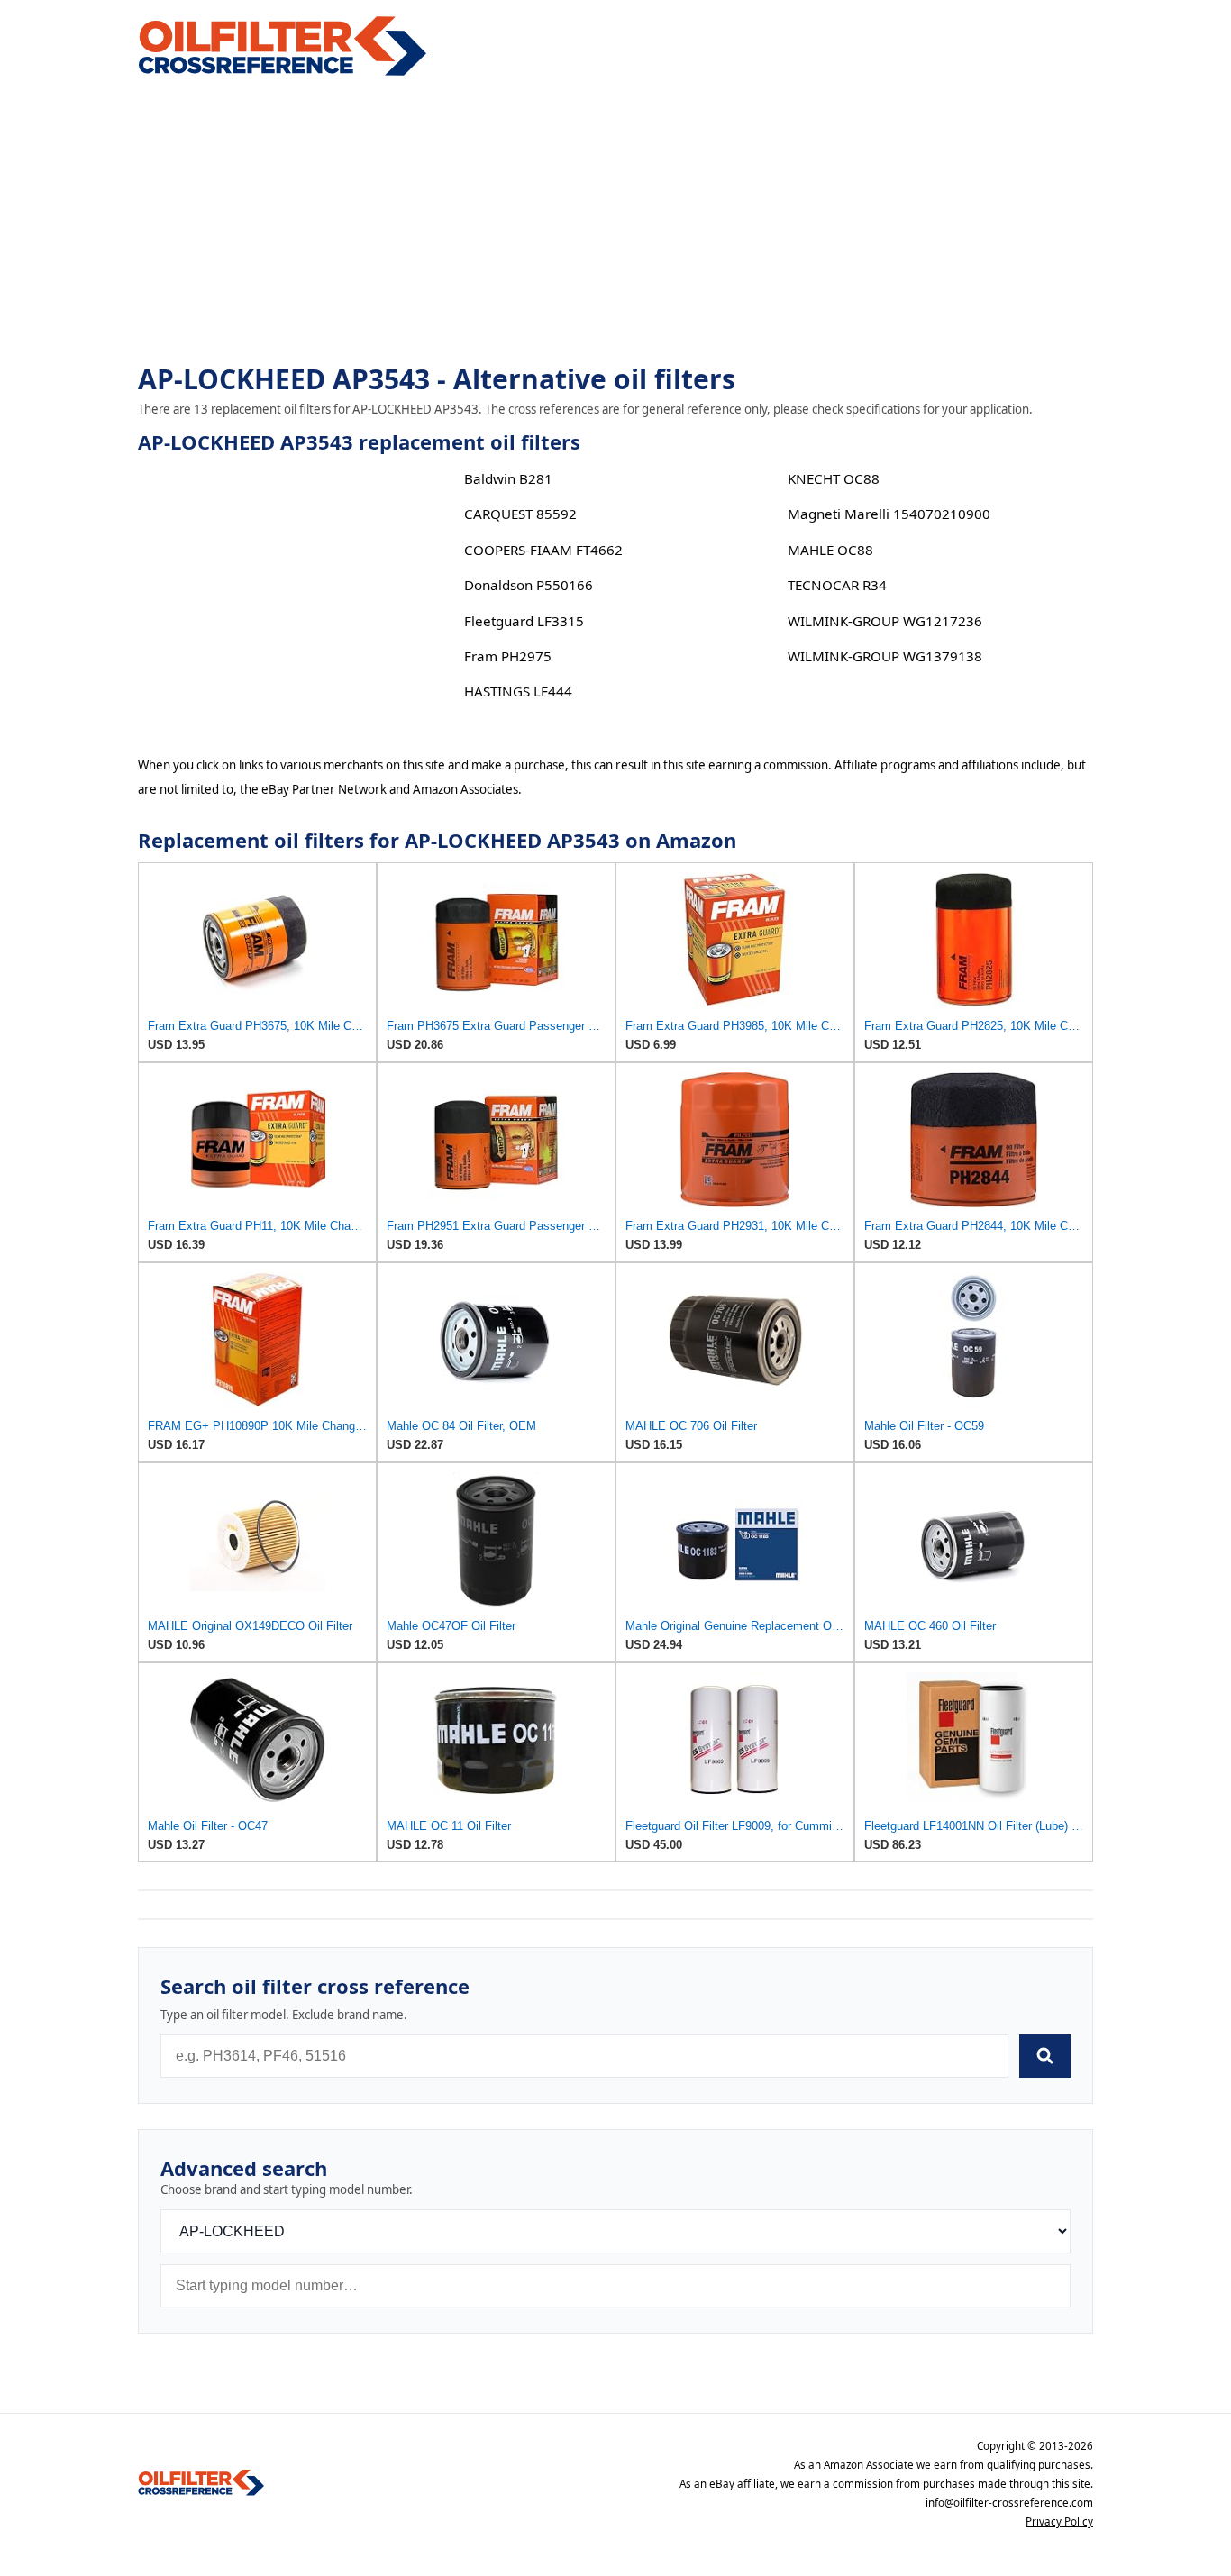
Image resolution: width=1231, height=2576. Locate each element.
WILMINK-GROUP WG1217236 (885, 621)
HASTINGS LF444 (518, 691)
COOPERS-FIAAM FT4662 (543, 550)
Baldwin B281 (508, 478)
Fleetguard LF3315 (524, 621)
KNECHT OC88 (834, 478)
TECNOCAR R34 (837, 585)
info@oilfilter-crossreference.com (1009, 2503)
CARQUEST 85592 (520, 514)
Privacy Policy (1059, 2521)
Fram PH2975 (508, 656)
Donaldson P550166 (529, 585)
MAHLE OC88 (830, 550)
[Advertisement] (615, 222)
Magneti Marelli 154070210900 (889, 514)
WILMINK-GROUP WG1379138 (885, 656)
